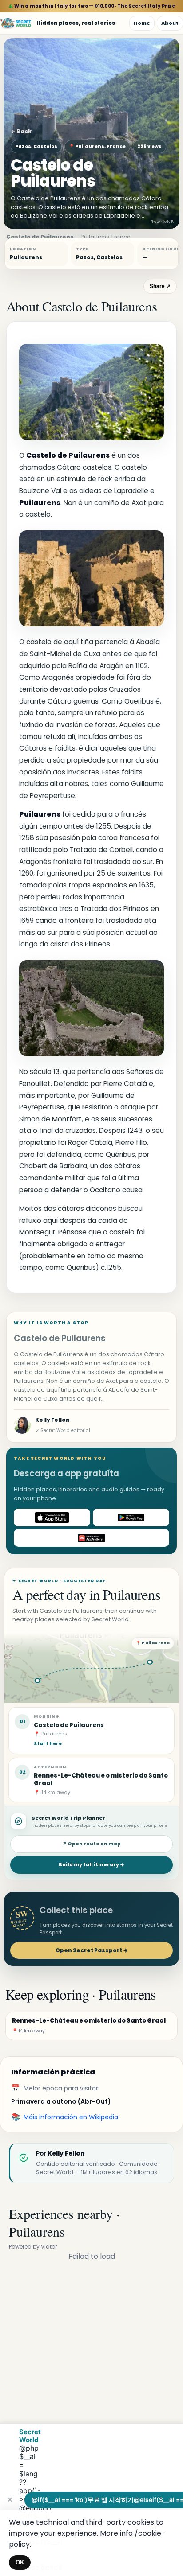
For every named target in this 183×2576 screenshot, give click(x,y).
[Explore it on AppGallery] (91, 1538)
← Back (21, 131)
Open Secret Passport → (92, 1950)
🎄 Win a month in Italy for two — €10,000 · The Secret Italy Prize (92, 6)
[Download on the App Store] (52, 1518)
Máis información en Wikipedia (71, 2117)
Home (142, 23)
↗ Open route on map (91, 1844)
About (170, 23)
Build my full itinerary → (91, 1865)
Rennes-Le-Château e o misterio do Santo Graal (101, 1779)
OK (20, 2562)
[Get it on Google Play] (131, 1518)
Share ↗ (160, 286)
